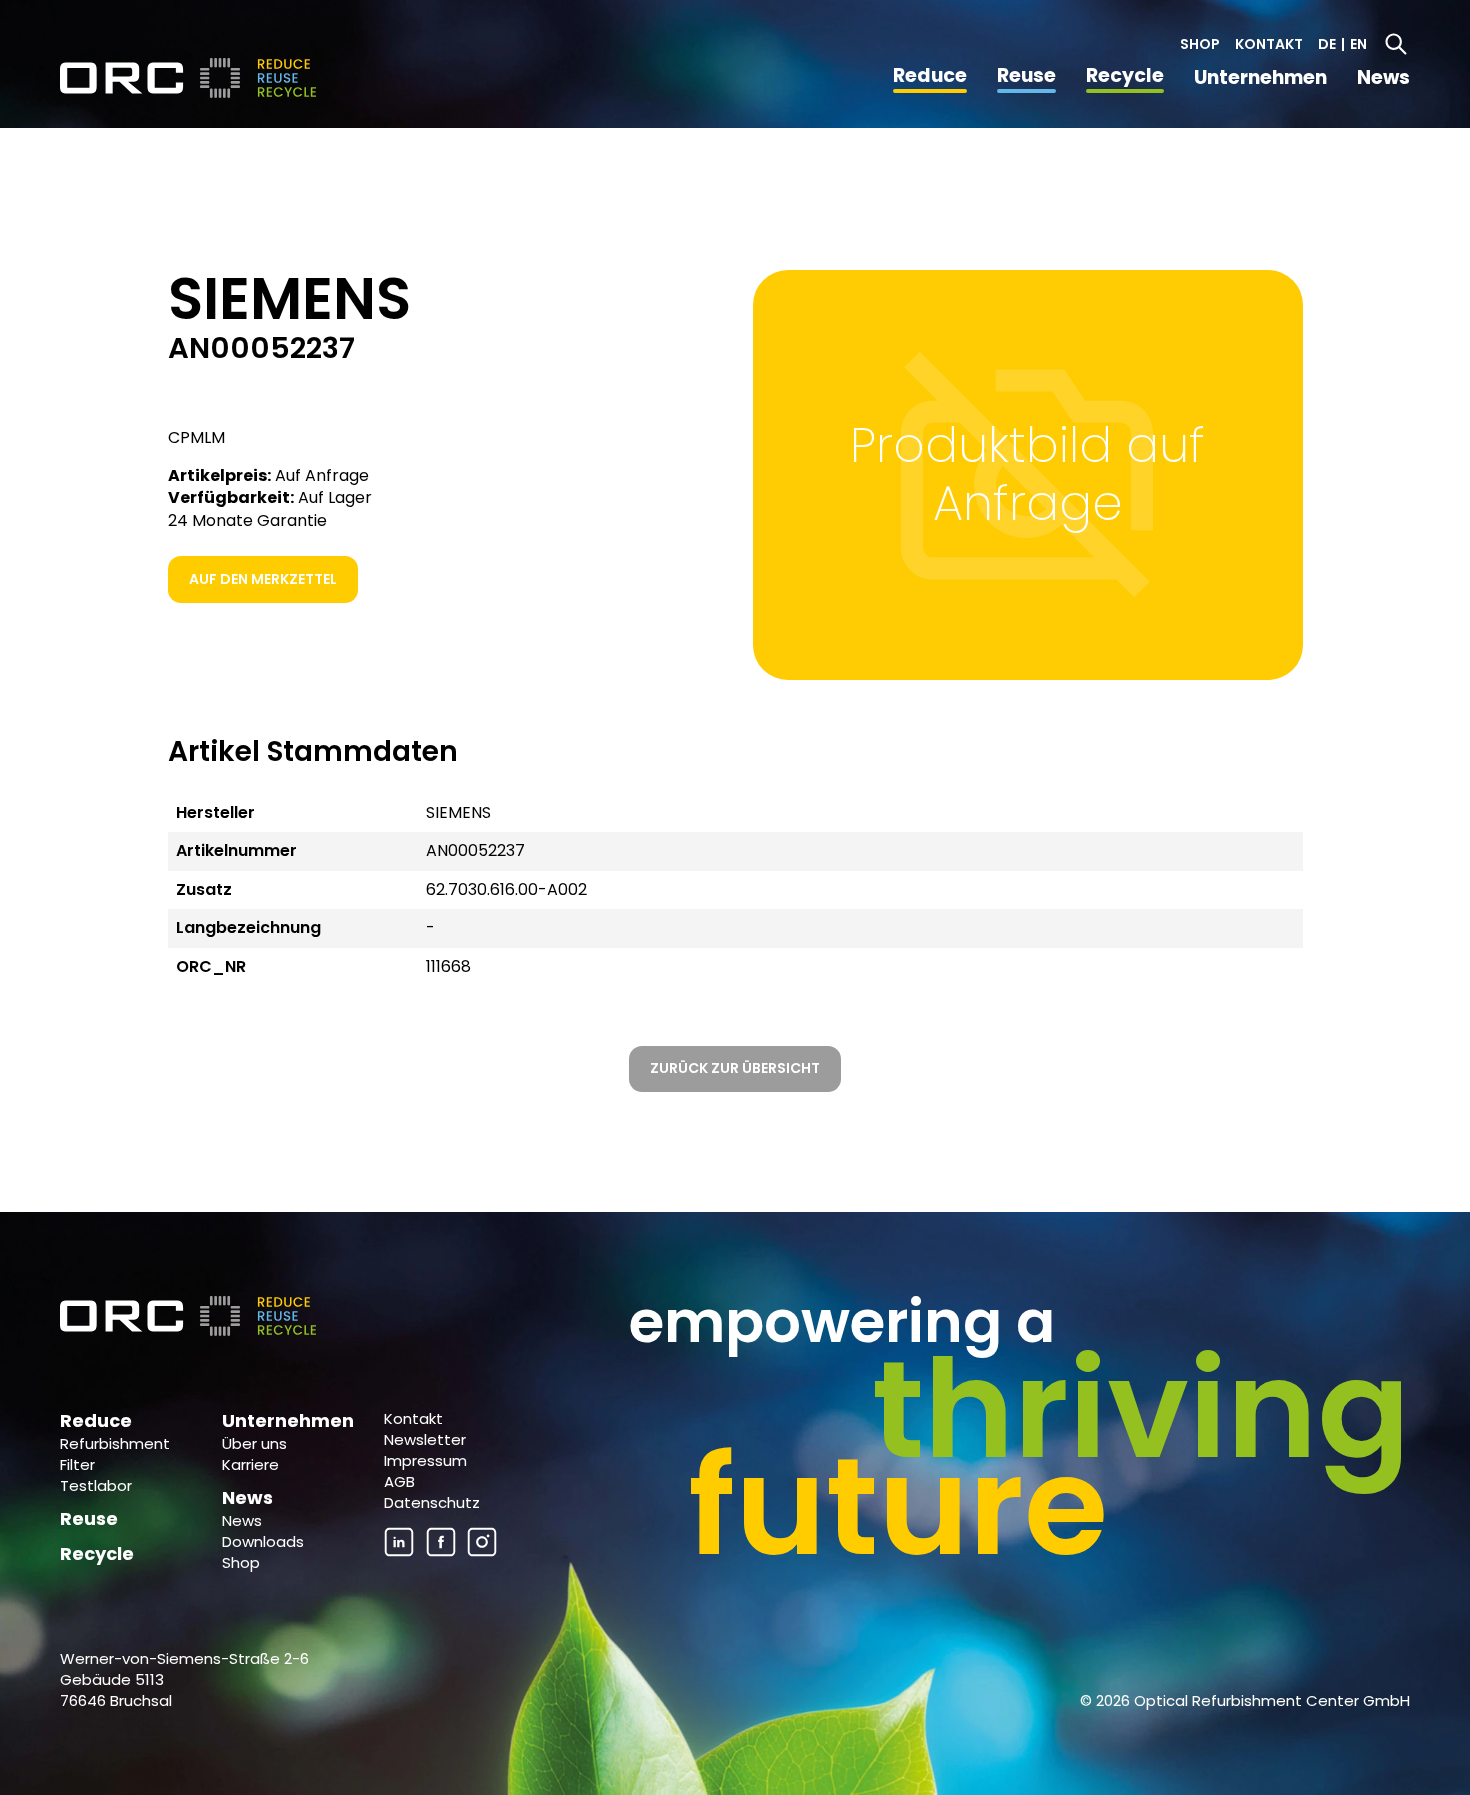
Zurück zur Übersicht (735, 1068)
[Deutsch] (190, 78)
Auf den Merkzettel (263, 579)
